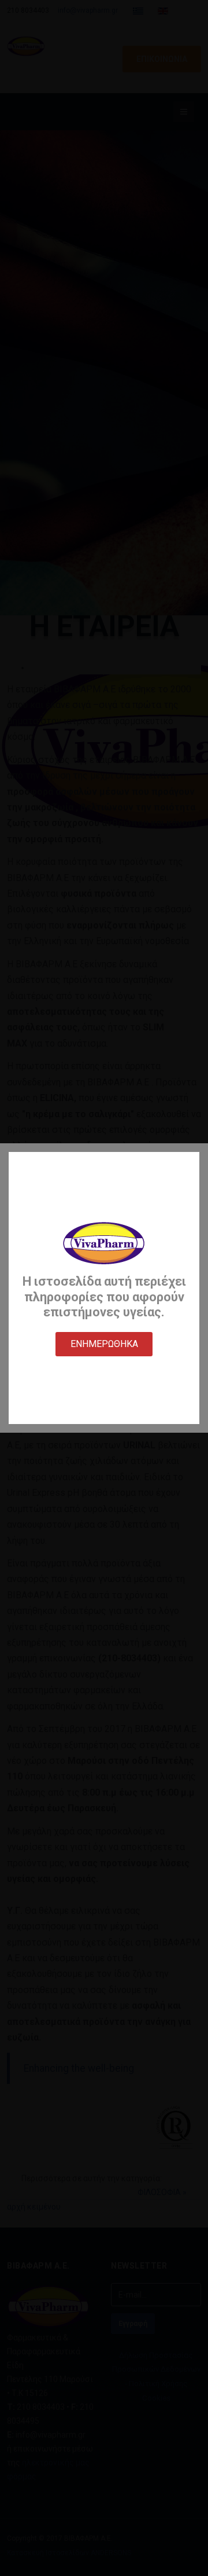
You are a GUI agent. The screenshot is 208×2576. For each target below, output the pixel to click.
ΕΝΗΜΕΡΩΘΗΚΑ (104, 1344)
